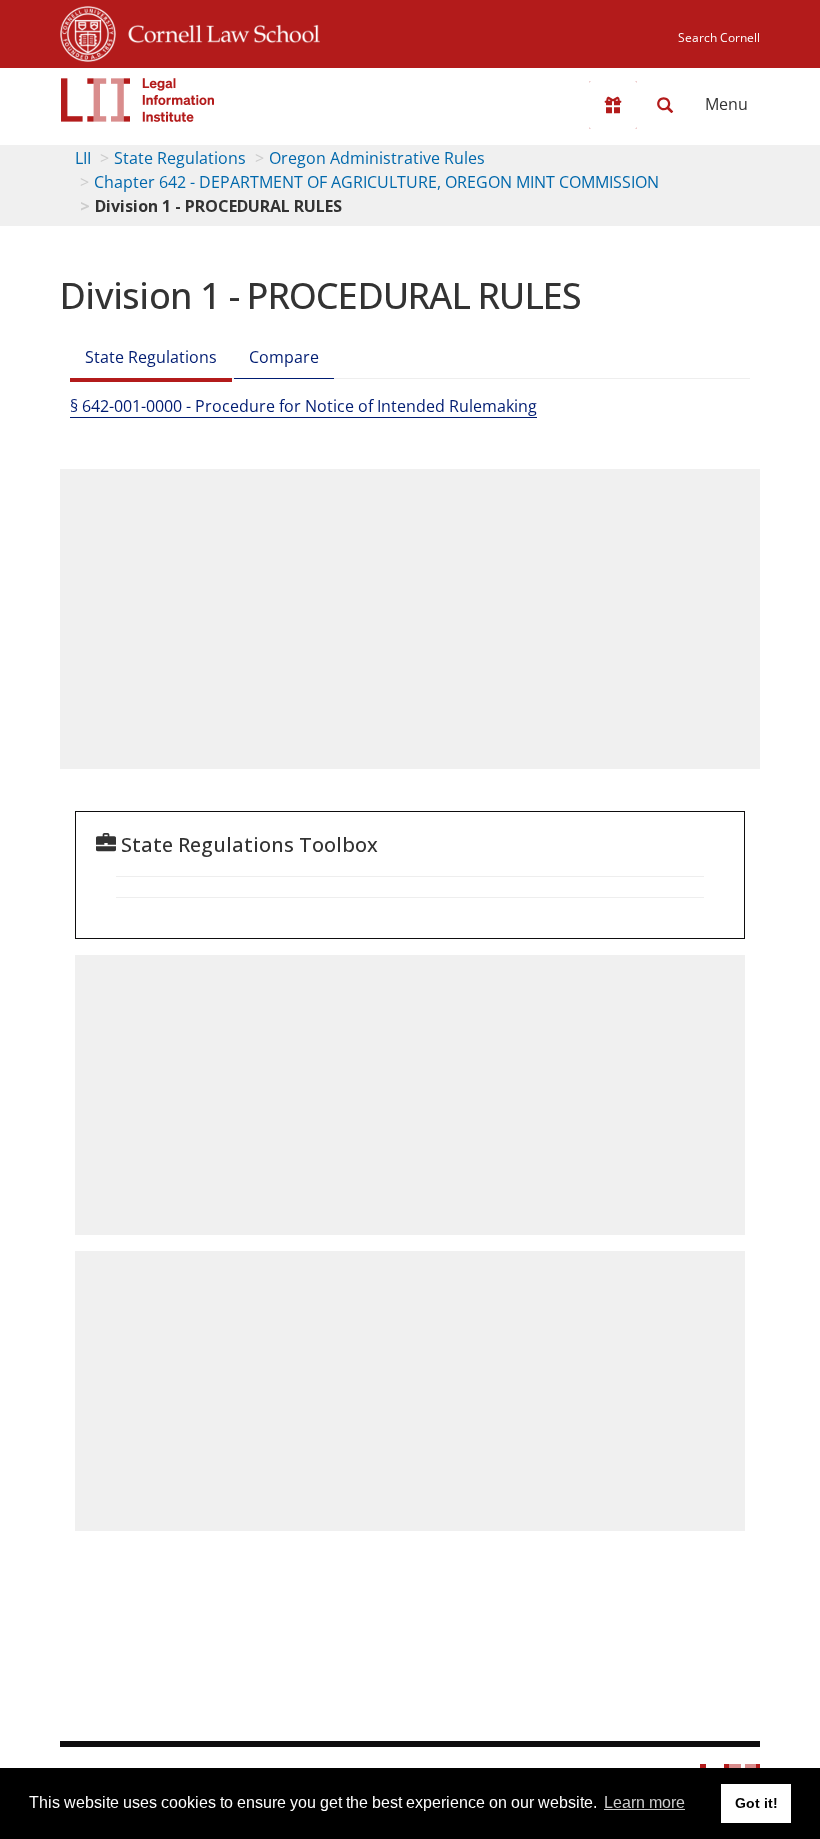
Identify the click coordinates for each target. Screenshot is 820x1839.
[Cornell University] (88, 31)
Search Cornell (719, 37)
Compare (284, 357)
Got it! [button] (756, 1803)
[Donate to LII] (613, 105)
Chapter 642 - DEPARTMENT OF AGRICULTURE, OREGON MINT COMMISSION (376, 182)
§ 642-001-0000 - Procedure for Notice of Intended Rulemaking (303, 406)
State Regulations (180, 158)
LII (83, 158)
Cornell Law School (218, 31)
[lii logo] (138, 100)
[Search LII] (665, 105)
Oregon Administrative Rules (377, 158)
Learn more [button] (644, 1802)
